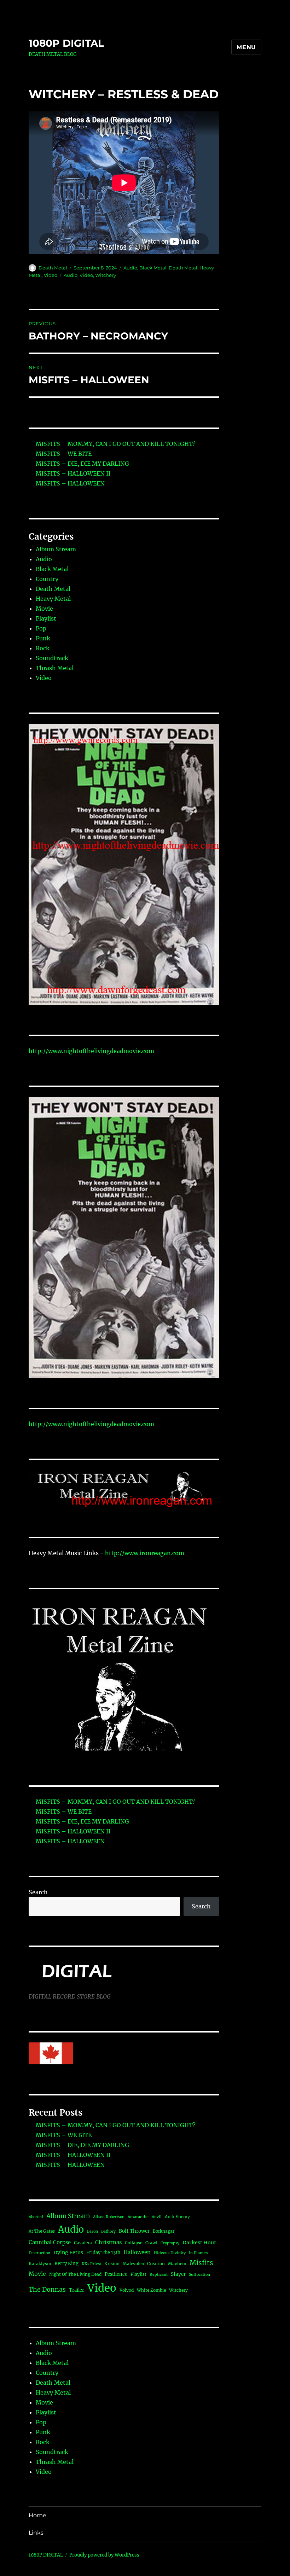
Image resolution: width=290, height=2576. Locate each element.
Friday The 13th (103, 2252)
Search (38, 1892)
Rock (43, 648)
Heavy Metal (53, 599)
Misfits (201, 2263)
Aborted (36, 2217)
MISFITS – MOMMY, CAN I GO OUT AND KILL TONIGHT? (116, 444)
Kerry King (66, 2263)
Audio (130, 268)
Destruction (39, 2253)
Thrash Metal (55, 668)
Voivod (127, 2290)
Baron (92, 2231)
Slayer (178, 2274)
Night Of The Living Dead (75, 2274)
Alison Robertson (109, 2217)
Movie (44, 609)
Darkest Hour (199, 2243)
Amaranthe (138, 2217)
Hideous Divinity (170, 2253)
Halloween (137, 2252)
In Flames (198, 2253)
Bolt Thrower (134, 2231)
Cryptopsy (170, 2243)
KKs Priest (91, 2264)
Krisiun (112, 2264)
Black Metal (153, 268)
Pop (41, 628)
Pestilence (116, 2274)
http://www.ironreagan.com (145, 1553)
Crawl (151, 2243)
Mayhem (177, 2264)
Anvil (157, 2217)
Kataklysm (40, 2264)
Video (51, 275)
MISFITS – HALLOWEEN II (73, 473)
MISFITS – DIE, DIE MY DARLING (82, 464)
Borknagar (164, 2231)
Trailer (77, 2290)
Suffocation (199, 2275)
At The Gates (42, 2231)
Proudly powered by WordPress (104, 2555)
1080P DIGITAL (66, 43)
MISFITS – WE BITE (64, 454)
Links (36, 2533)
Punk (43, 638)
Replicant (159, 2275)
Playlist (46, 618)
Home (37, 2515)
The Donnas (47, 2290)
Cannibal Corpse (50, 2242)
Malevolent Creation (144, 2264)
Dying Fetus (68, 2252)
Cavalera (83, 2243)
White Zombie (151, 2290)
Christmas (108, 2242)
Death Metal (53, 268)
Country (47, 579)
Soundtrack (52, 658)
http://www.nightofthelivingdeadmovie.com (91, 1051)
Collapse (134, 2243)
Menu (246, 47)
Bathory (108, 2231)
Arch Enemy (177, 2217)
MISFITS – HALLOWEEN (70, 483)
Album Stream (56, 549)
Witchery (106, 275)
